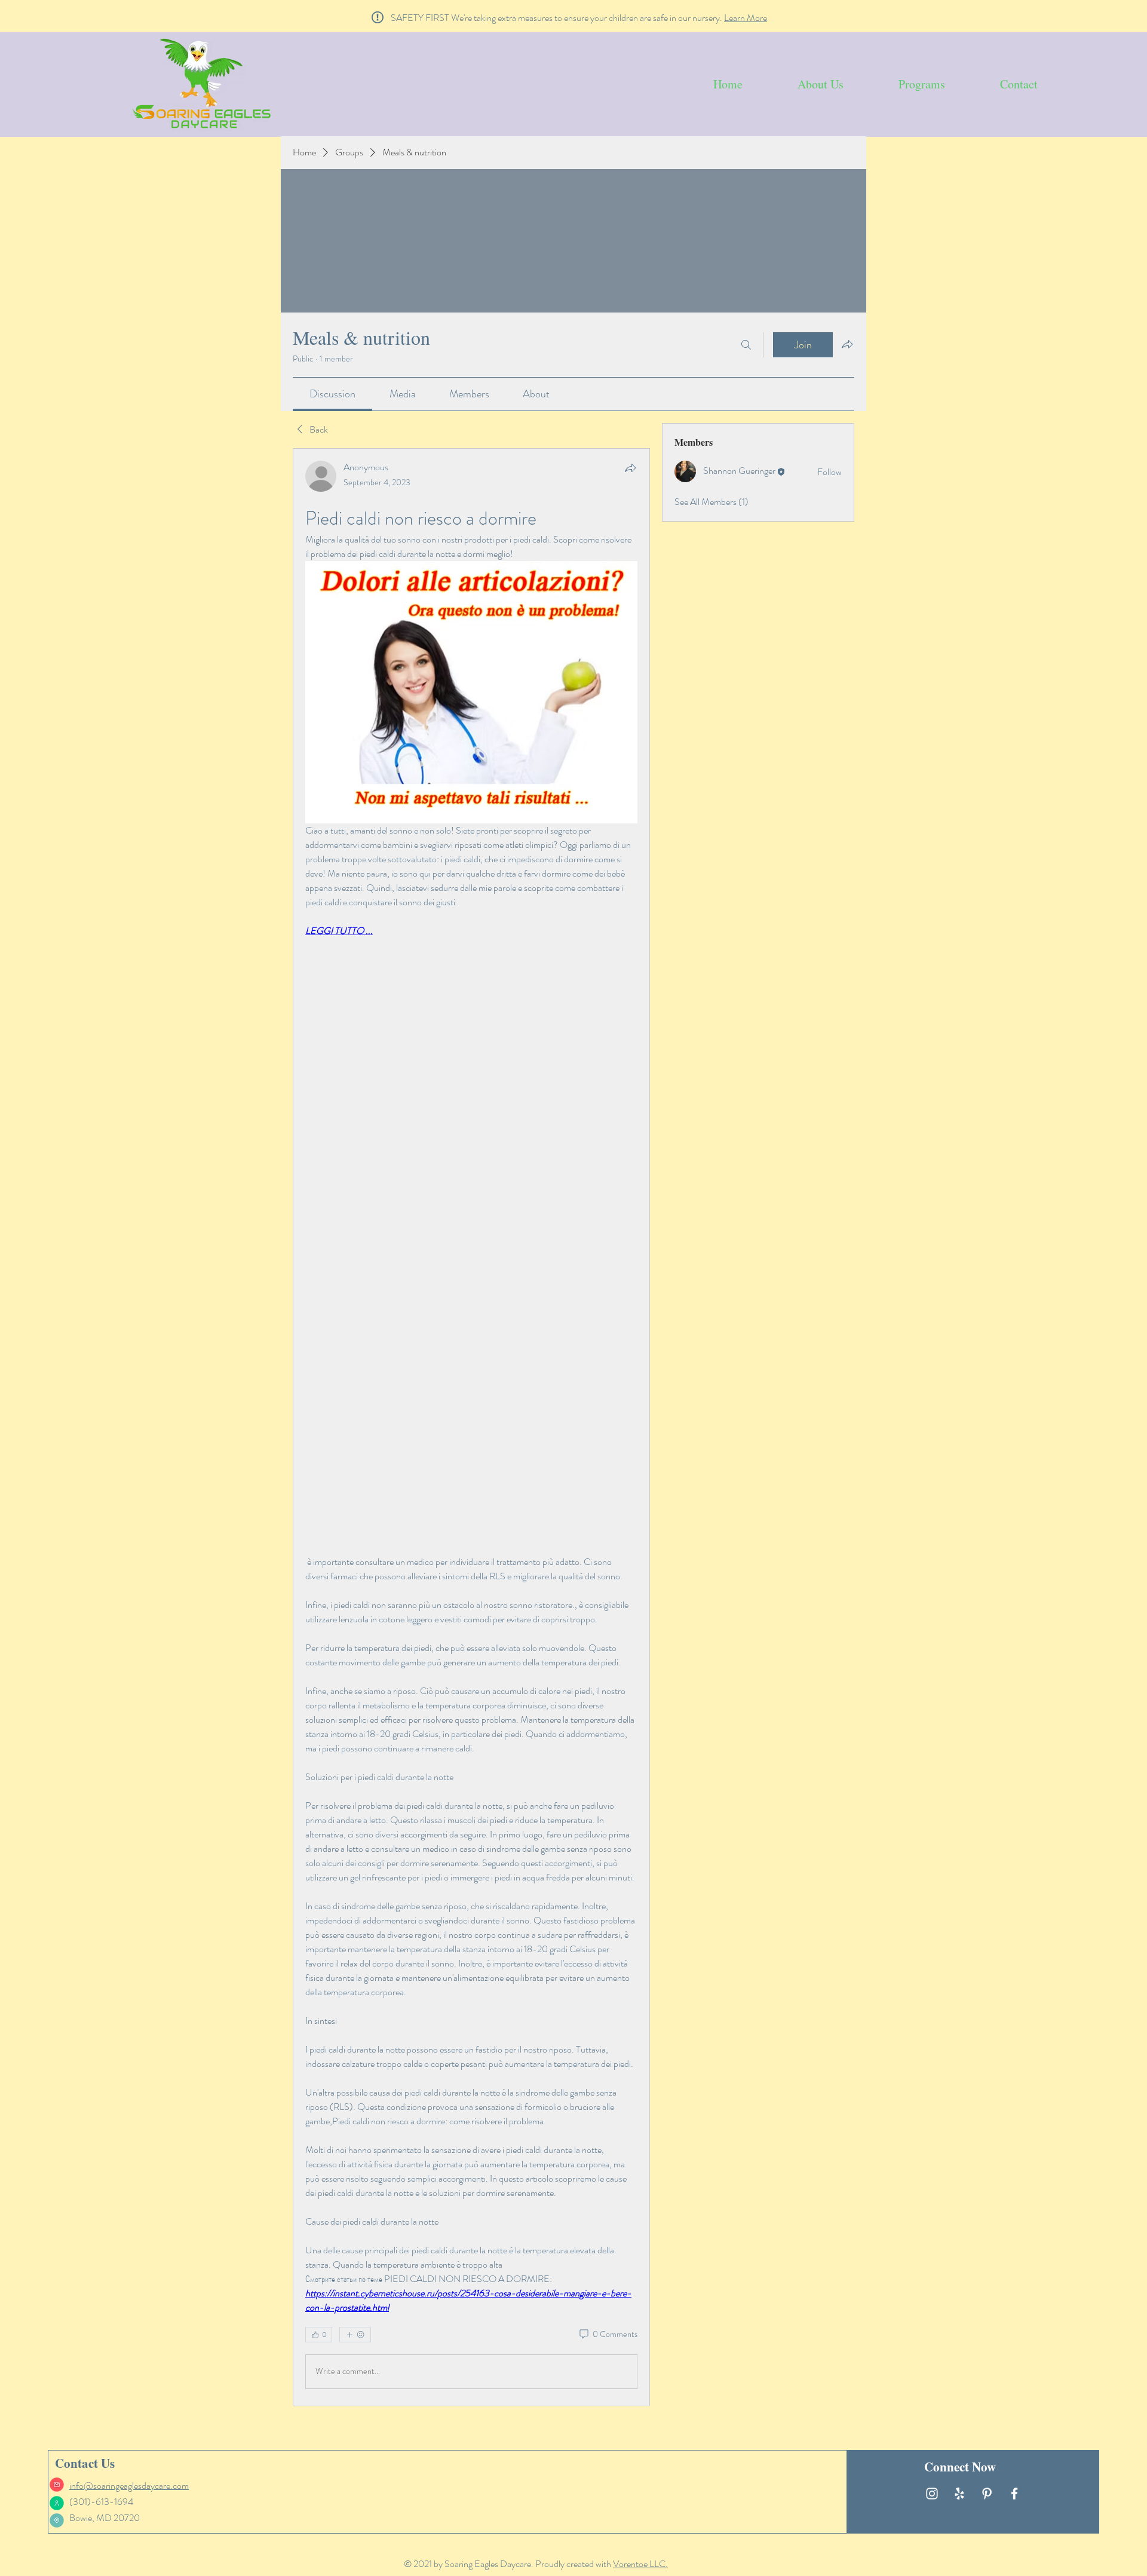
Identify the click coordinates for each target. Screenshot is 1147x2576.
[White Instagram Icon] (932, 2494)
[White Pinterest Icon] (987, 2494)
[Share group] (847, 344)
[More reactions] (355, 2335)
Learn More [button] (746, 18)
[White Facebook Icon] (1014, 2494)
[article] (471, 1427)
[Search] (746, 345)
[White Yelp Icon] (959, 2494)
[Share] (630, 468)
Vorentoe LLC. (640, 2564)
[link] (332, 394)
